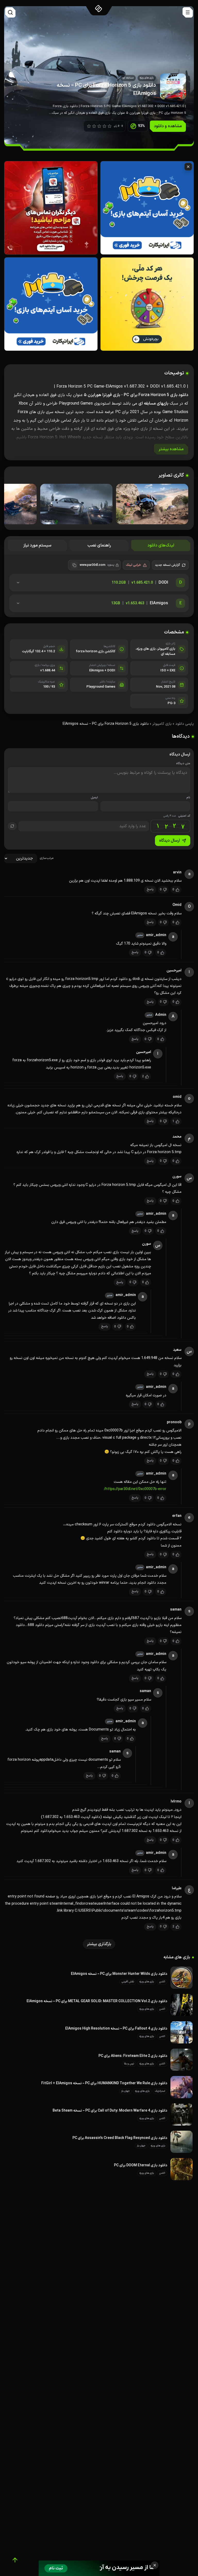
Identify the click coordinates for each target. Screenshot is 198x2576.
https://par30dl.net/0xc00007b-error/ (135, 1489)
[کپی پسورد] (74, 565)
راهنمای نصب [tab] (99, 545)
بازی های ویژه (146, 649)
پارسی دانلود (185, 724)
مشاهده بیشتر (171, 449)
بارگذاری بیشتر (99, 1944)
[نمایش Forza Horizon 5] (152, 504)
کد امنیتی (177, 816)
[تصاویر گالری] (99, 505)
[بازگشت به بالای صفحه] (15, 2560)
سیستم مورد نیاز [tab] (37, 545)
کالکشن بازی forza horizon (96, 651)
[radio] (89, 126)
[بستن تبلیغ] (155, 2565)
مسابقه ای (168, 654)
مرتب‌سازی (47, 858)
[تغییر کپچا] (12, 826)
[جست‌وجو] (10, 12)
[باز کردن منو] (188, 12)
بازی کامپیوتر (166, 649)
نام (188, 798)
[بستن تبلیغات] (188, 167)
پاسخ (150, 889)
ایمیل (94, 798)
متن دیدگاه (183, 764)
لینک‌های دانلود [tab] (161, 545)
